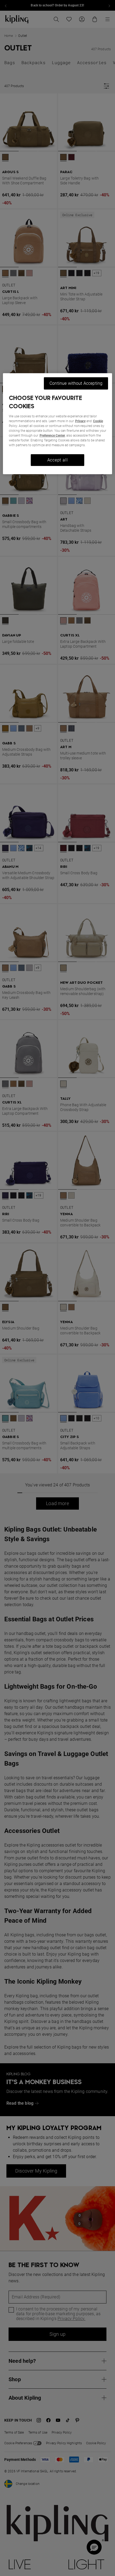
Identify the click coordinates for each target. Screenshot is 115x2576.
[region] (58, 424)
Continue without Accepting (76, 383)
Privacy (80, 421)
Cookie (98, 421)
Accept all (58, 460)
